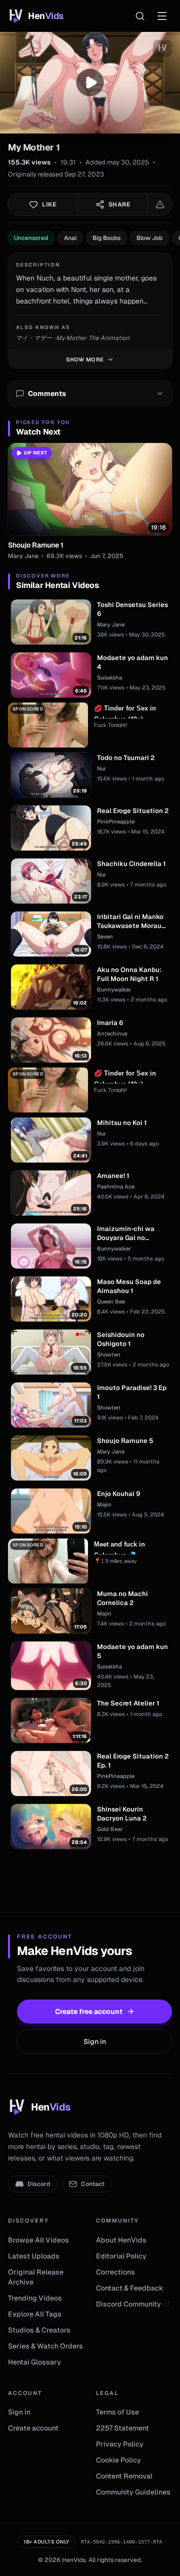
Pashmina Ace (116, 1186)
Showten (109, 1354)
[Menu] (162, 16)
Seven (105, 936)
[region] (90, 83)
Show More (85, 359)
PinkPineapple (116, 821)
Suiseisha (109, 677)
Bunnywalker (114, 989)
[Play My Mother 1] (90, 82)
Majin (104, 1504)
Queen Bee (111, 1301)
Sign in (95, 2041)
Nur (101, 768)
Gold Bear (110, 1829)
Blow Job (149, 238)
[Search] (140, 16)
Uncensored (31, 238)
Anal (70, 238)
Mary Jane (23, 556)
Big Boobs (106, 238)
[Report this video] (160, 204)
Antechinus (112, 1033)
